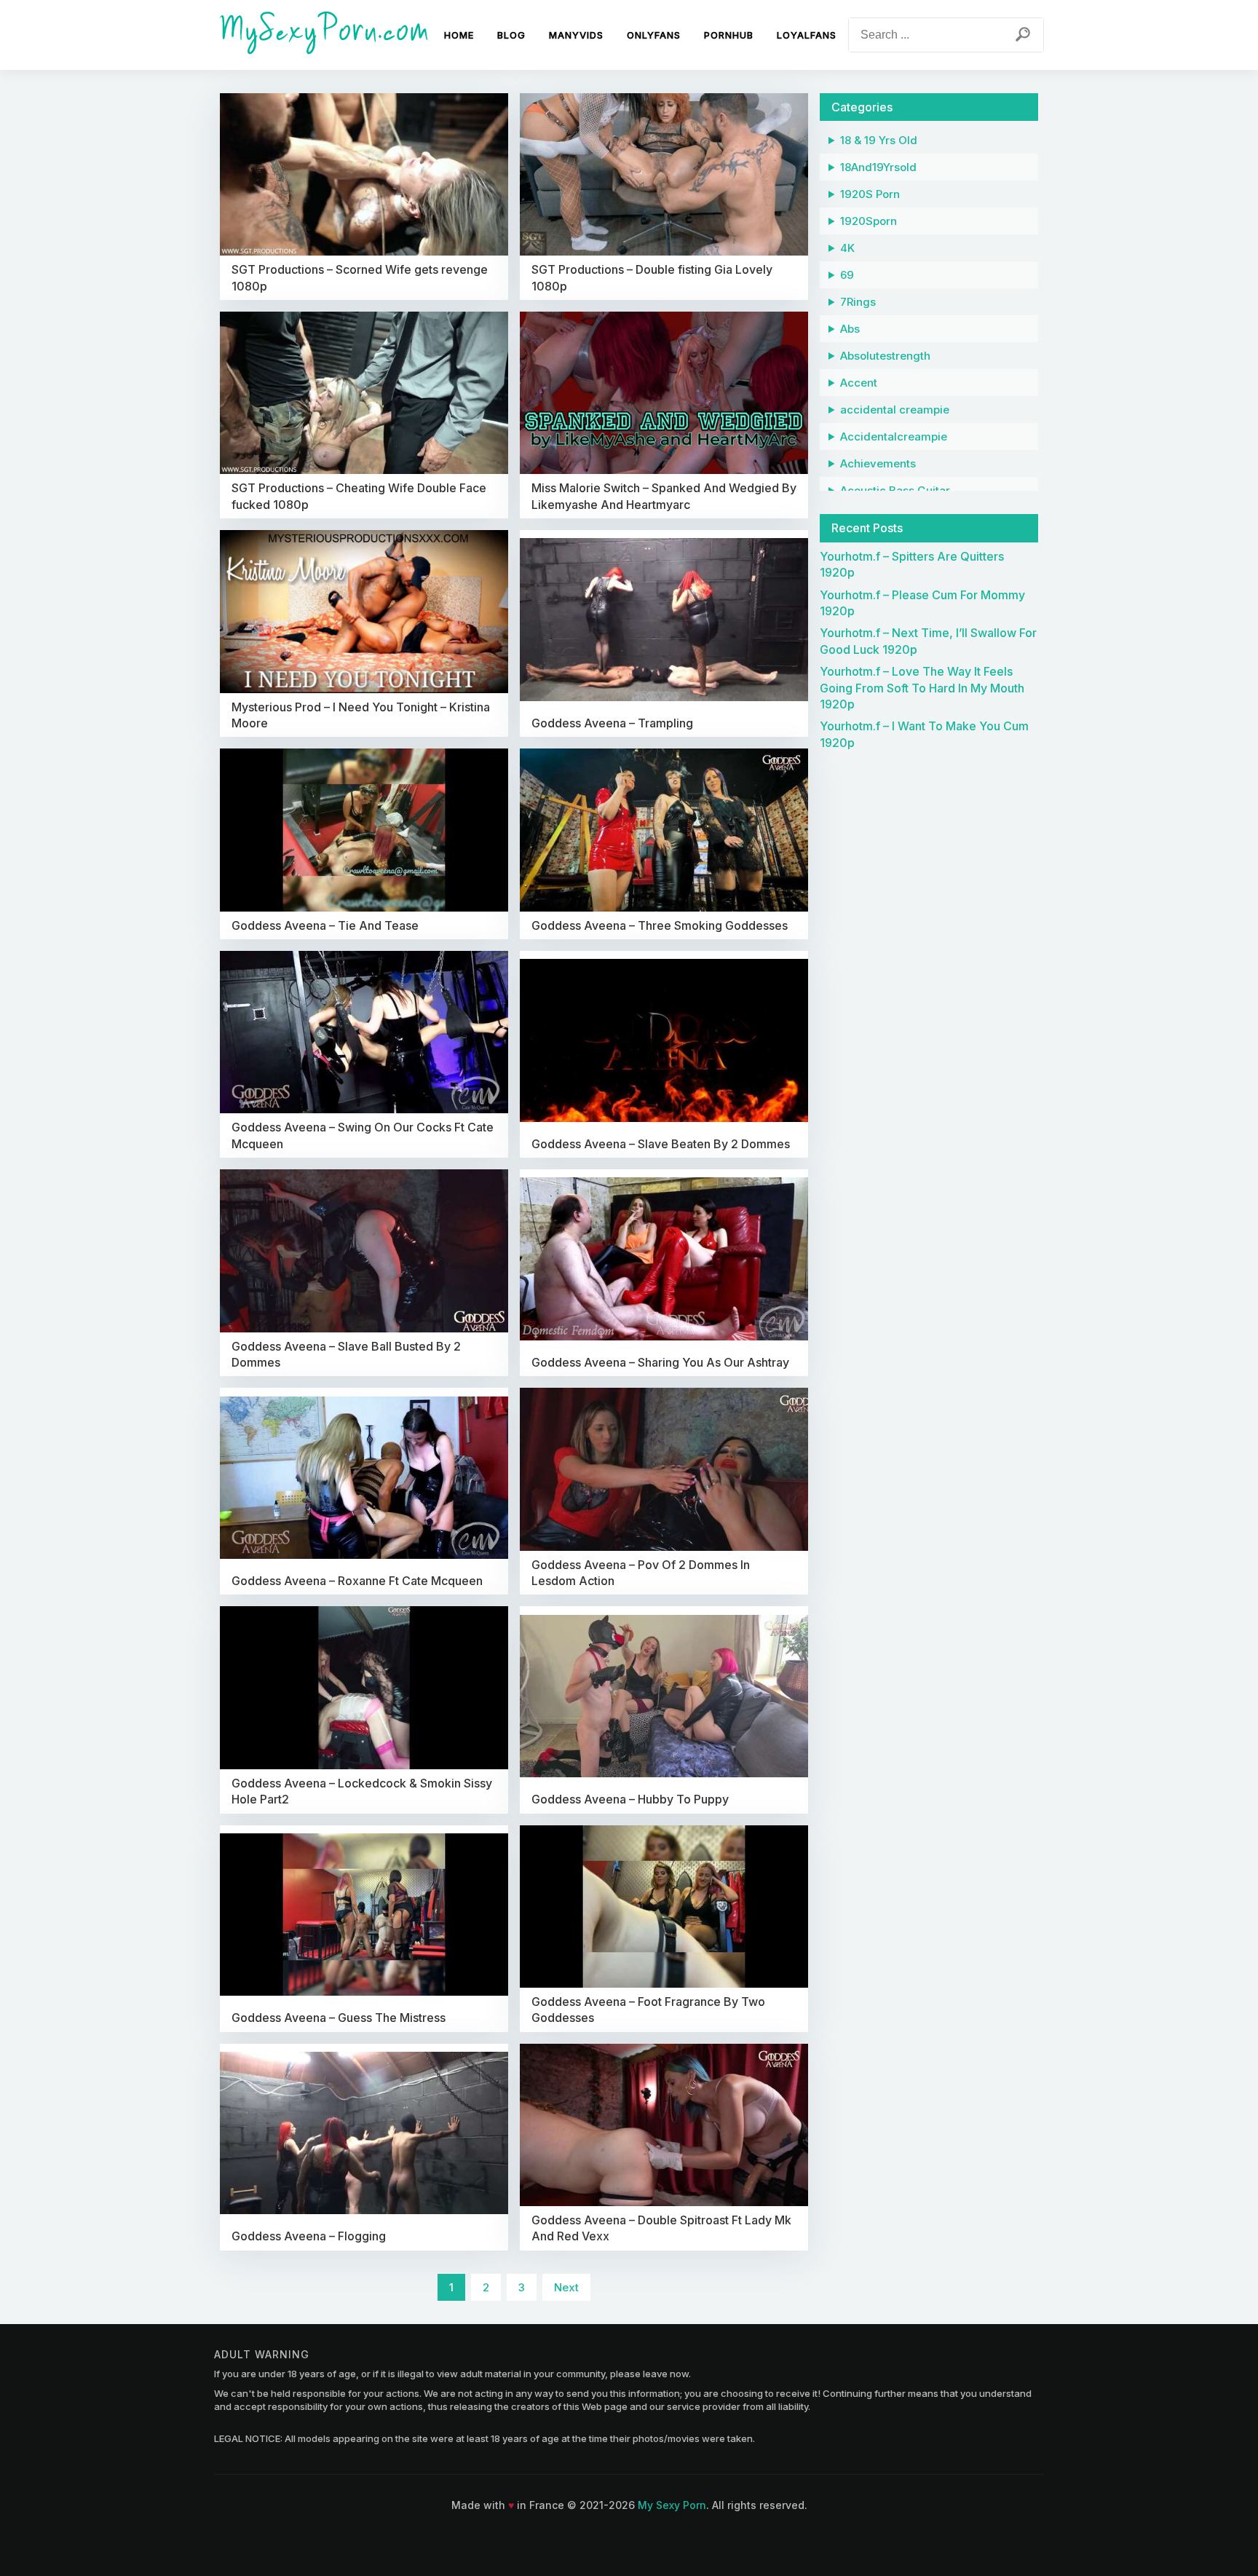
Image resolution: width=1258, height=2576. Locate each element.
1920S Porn (870, 194)
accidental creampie (895, 410)
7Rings (858, 302)
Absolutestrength (885, 356)
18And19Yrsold (878, 167)
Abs (850, 329)
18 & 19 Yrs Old (879, 140)
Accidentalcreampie (894, 436)
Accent (859, 383)
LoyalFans (807, 35)
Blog (511, 35)
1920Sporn (869, 221)
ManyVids (576, 35)
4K (847, 248)
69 (847, 275)
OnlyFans (654, 35)
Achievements (878, 463)
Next (566, 2287)
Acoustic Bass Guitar (895, 490)
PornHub (729, 35)
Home (459, 35)
